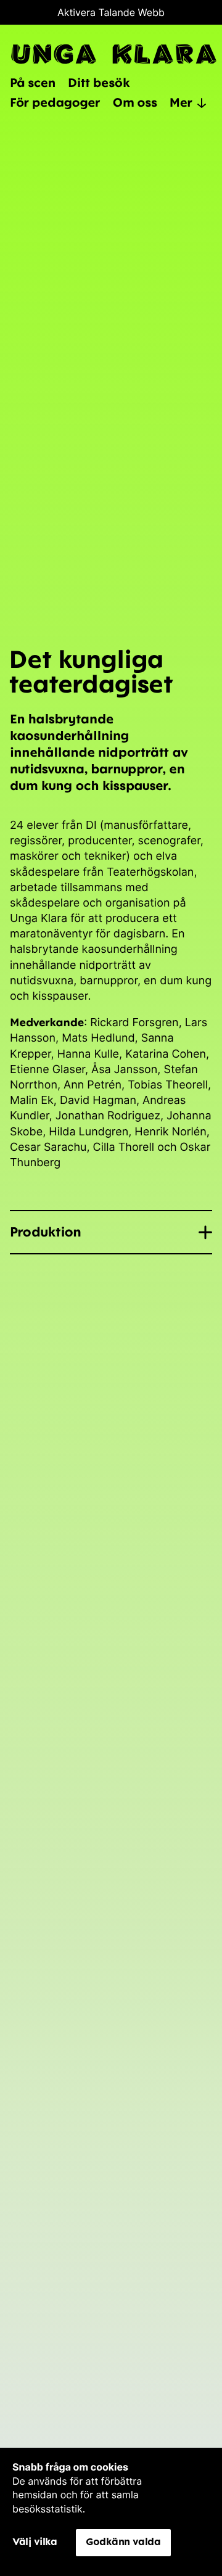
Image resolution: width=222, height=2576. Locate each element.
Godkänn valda (123, 2541)
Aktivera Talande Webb (111, 12)
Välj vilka (35, 2541)
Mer (181, 102)
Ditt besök (99, 82)
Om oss (135, 102)
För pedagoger (55, 102)
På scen (33, 82)
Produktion (46, 1232)
